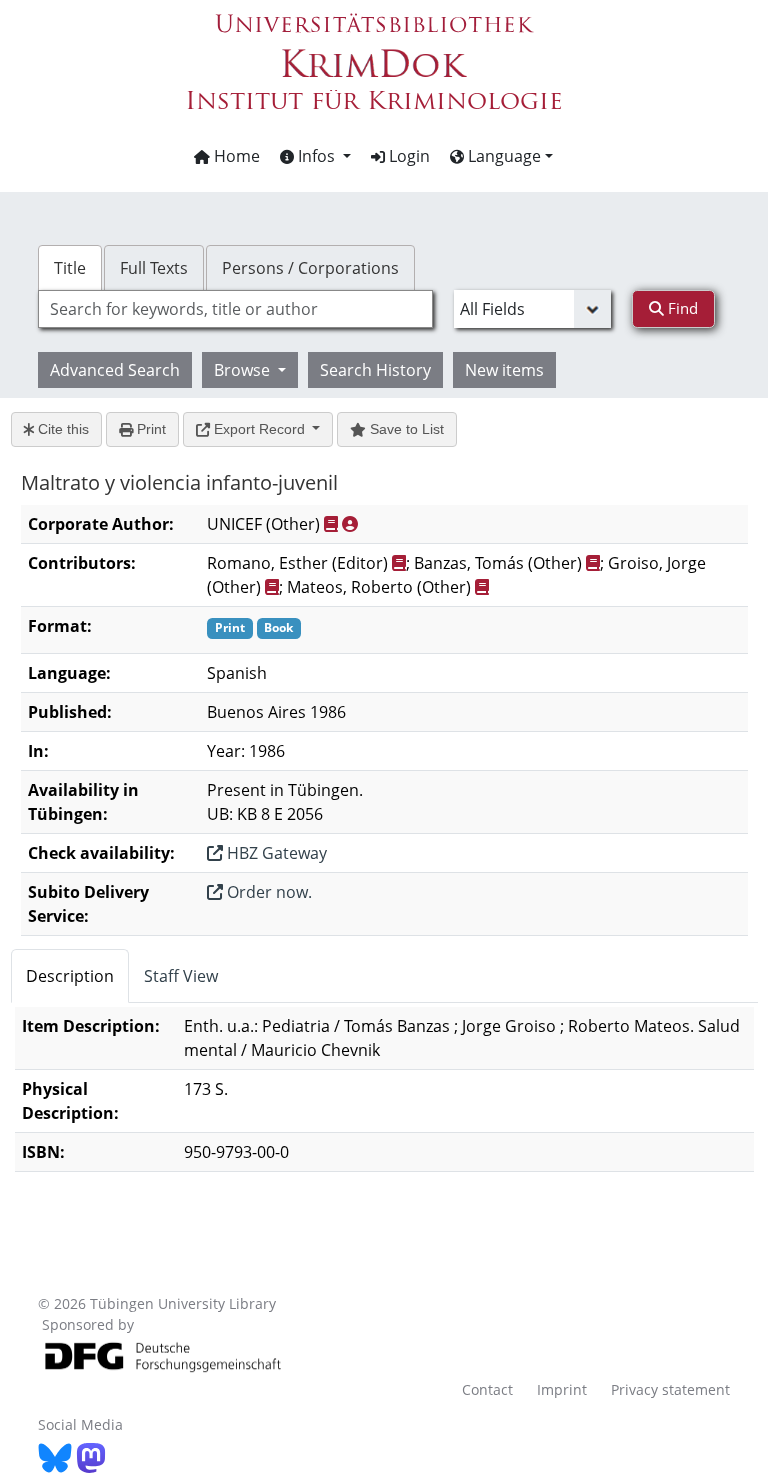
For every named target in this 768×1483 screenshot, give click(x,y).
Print (149, 429)
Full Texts (154, 268)
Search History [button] (375, 370)
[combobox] (235, 309)
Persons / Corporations (310, 268)
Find (681, 308)
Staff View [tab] (181, 976)
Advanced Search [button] (115, 370)
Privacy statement (670, 1389)
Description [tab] (70, 976)
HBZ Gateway (275, 853)
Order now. (267, 892)
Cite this (61, 429)
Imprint (562, 1389)
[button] (315, 156)
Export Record (259, 429)
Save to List (405, 429)
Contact (487, 1389)
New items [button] (504, 370)
